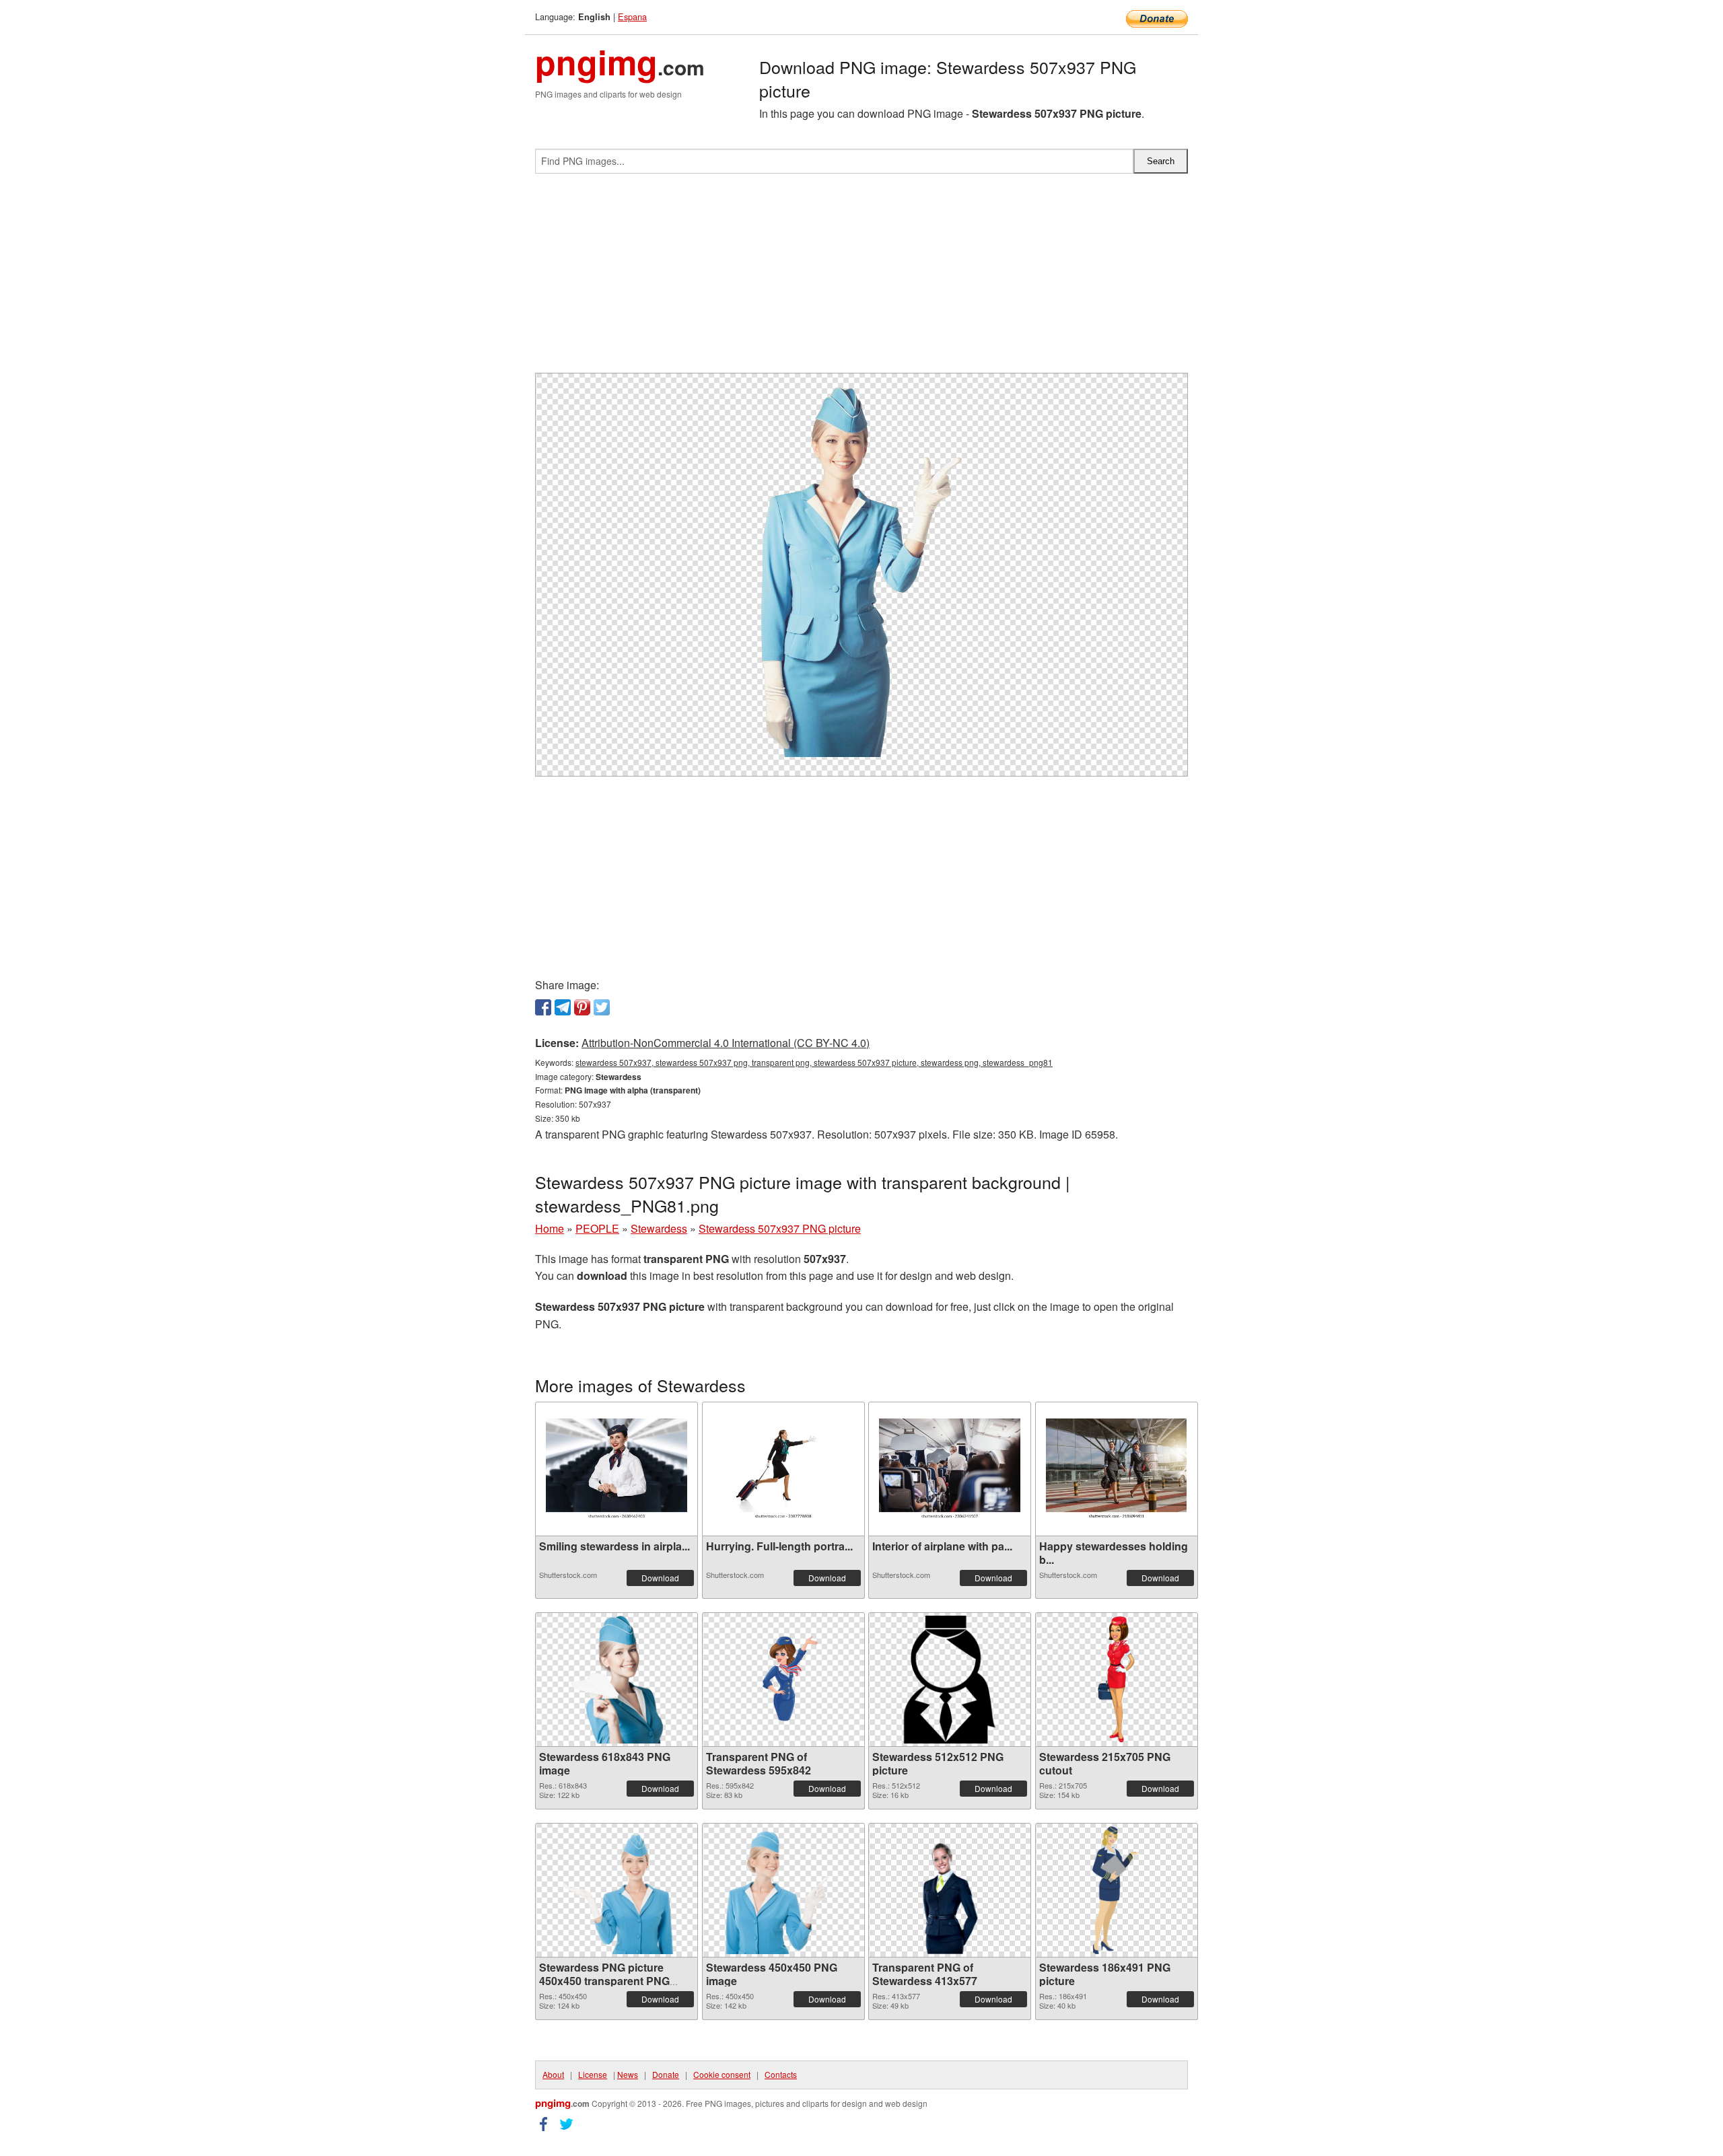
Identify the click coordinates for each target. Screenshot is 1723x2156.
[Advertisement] (861, 279)
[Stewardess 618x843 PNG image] (617, 1680)
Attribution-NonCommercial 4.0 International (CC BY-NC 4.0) (726, 1043)
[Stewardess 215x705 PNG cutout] (1116, 1680)
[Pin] (582, 1007)
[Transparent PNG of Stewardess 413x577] (950, 1890)
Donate (666, 2074)
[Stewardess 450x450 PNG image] (783, 1890)
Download (660, 1578)
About (553, 2074)
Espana (632, 16)
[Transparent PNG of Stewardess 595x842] (783, 1680)
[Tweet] (602, 1007)
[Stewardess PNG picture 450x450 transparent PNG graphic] (617, 1890)
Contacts (781, 2074)
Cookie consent (722, 2074)
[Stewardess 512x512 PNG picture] (950, 1680)
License (593, 2074)
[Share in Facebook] (543, 1007)
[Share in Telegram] (563, 1007)
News (628, 2074)
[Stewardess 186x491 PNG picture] (1116, 1890)
